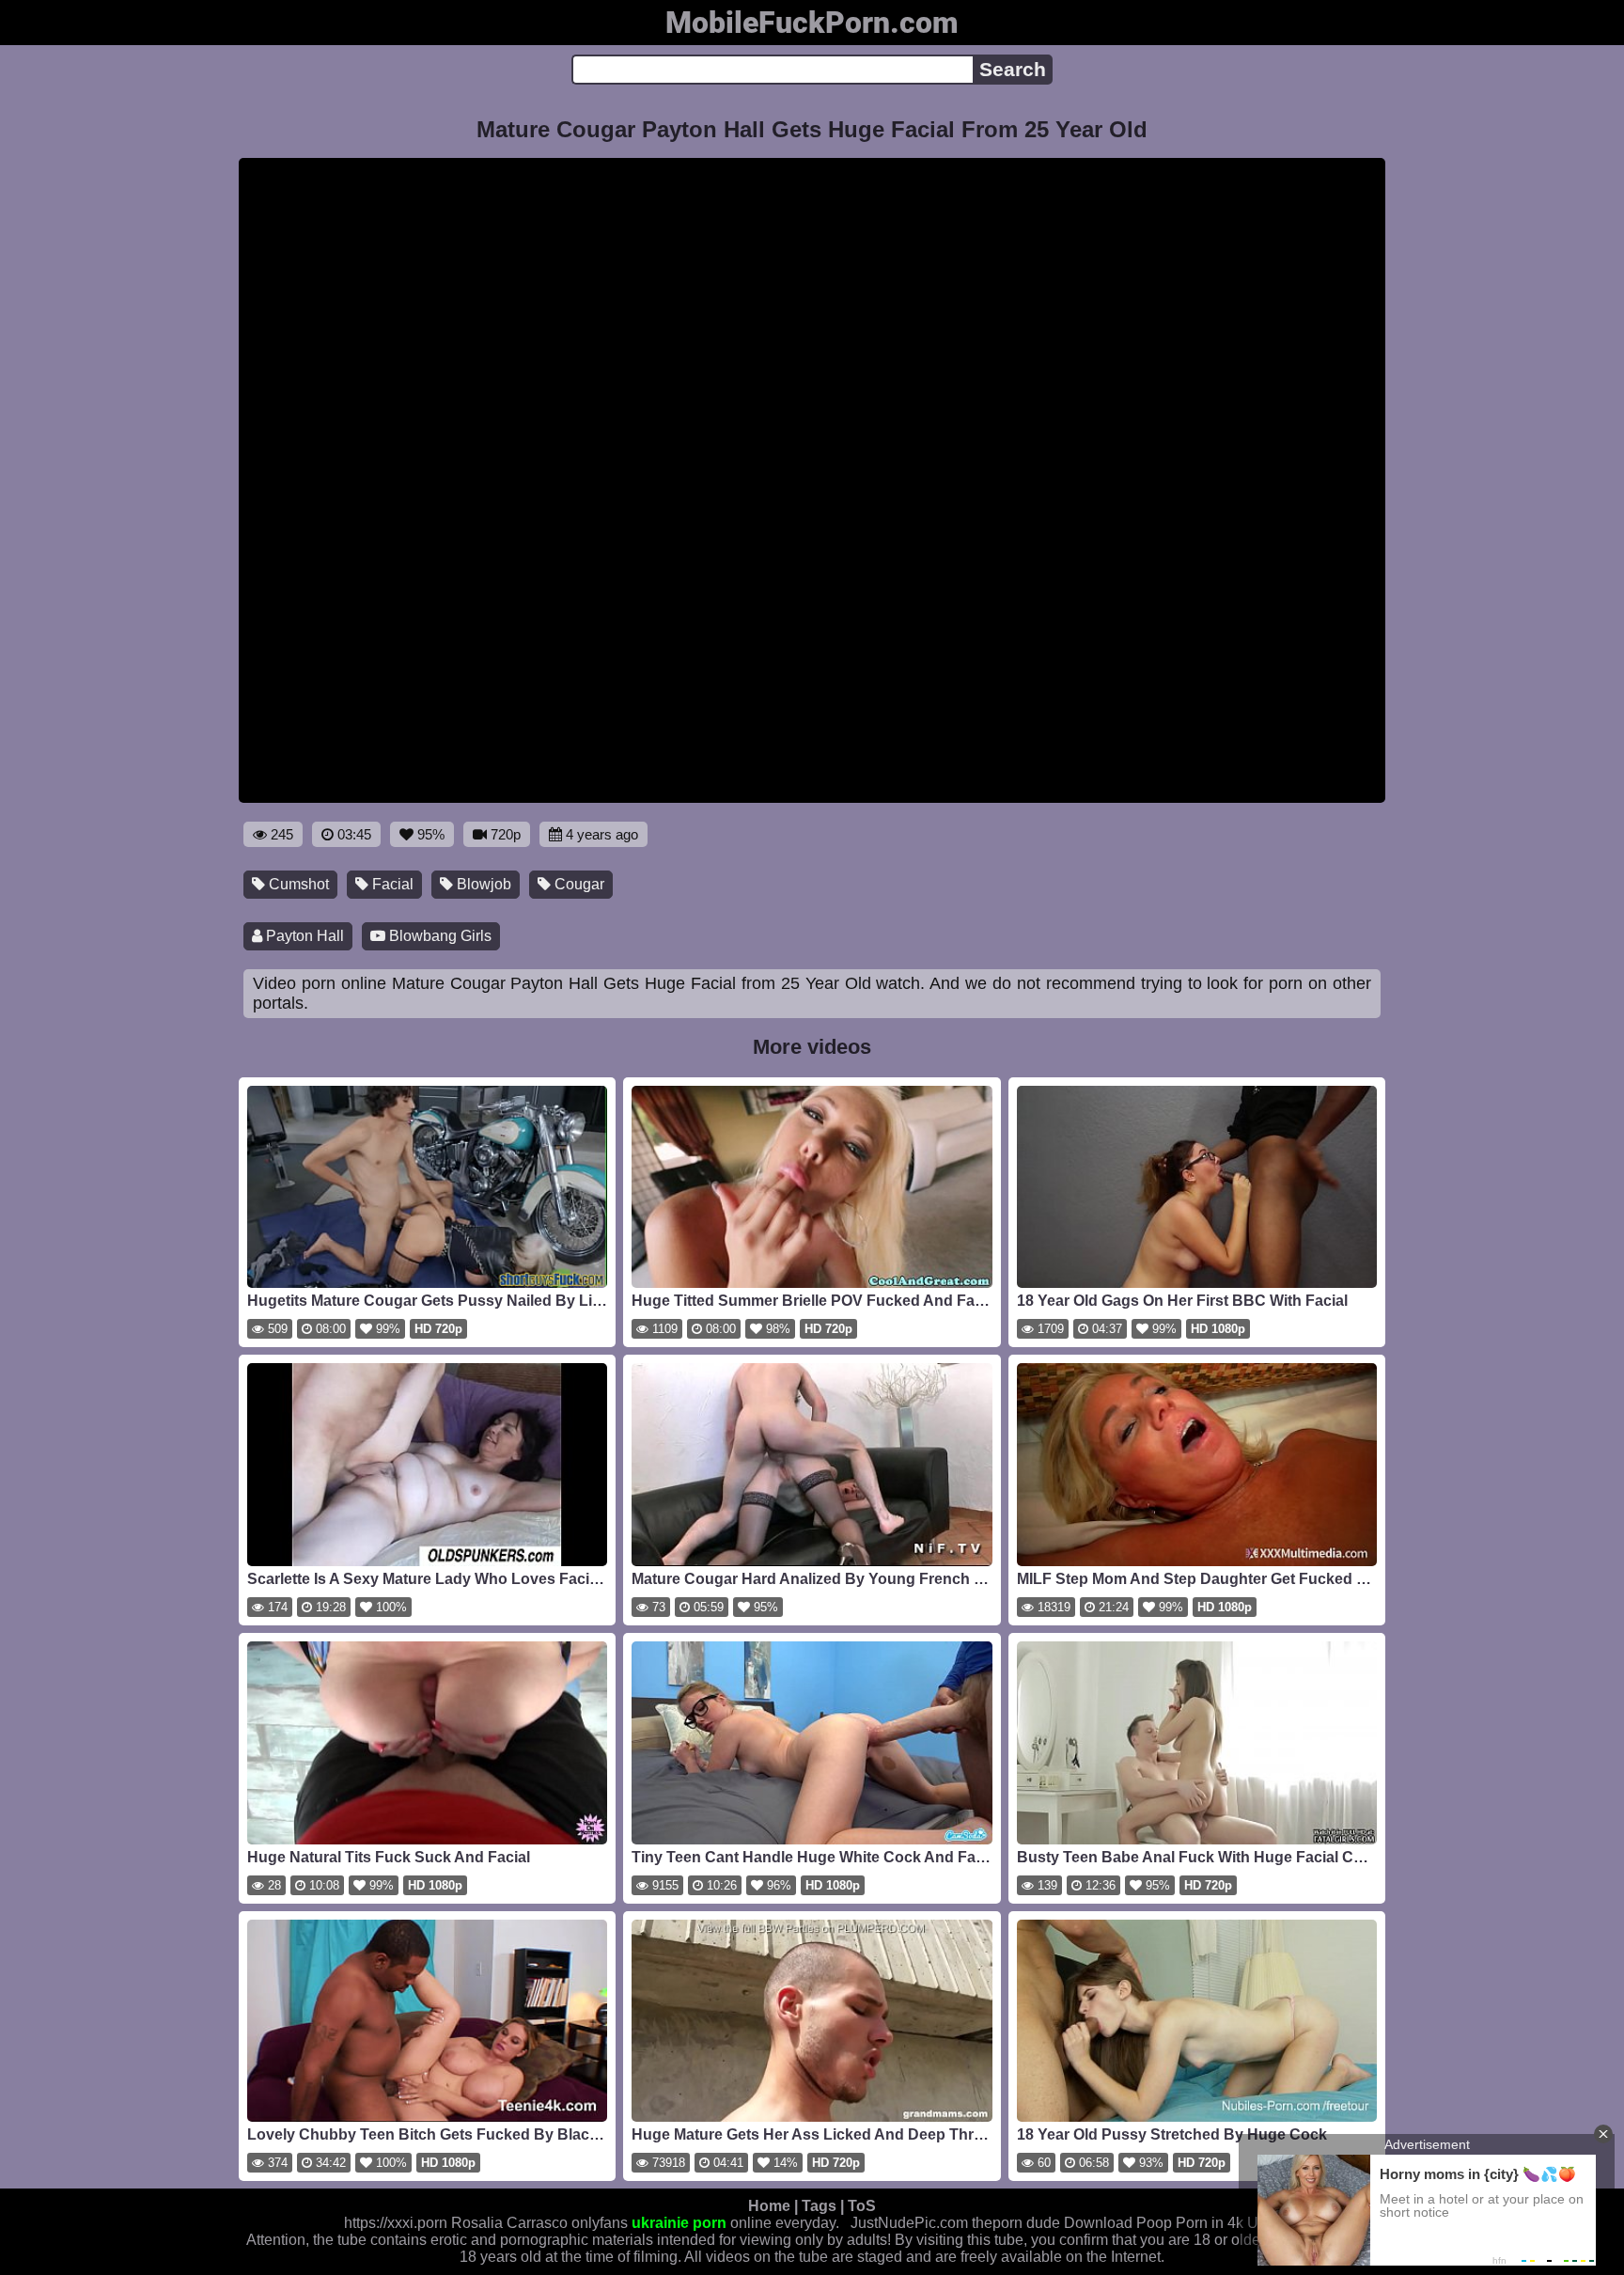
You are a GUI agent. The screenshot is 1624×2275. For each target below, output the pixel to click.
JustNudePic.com (909, 2223)
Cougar (578, 884)
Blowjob (482, 884)
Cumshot (297, 884)
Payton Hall (303, 936)
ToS (862, 2206)
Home (769, 2206)
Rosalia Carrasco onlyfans (539, 2223)
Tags (819, 2206)
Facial (391, 884)
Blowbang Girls (438, 936)
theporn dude (1016, 2223)
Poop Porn (1172, 2223)
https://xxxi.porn (396, 2223)
